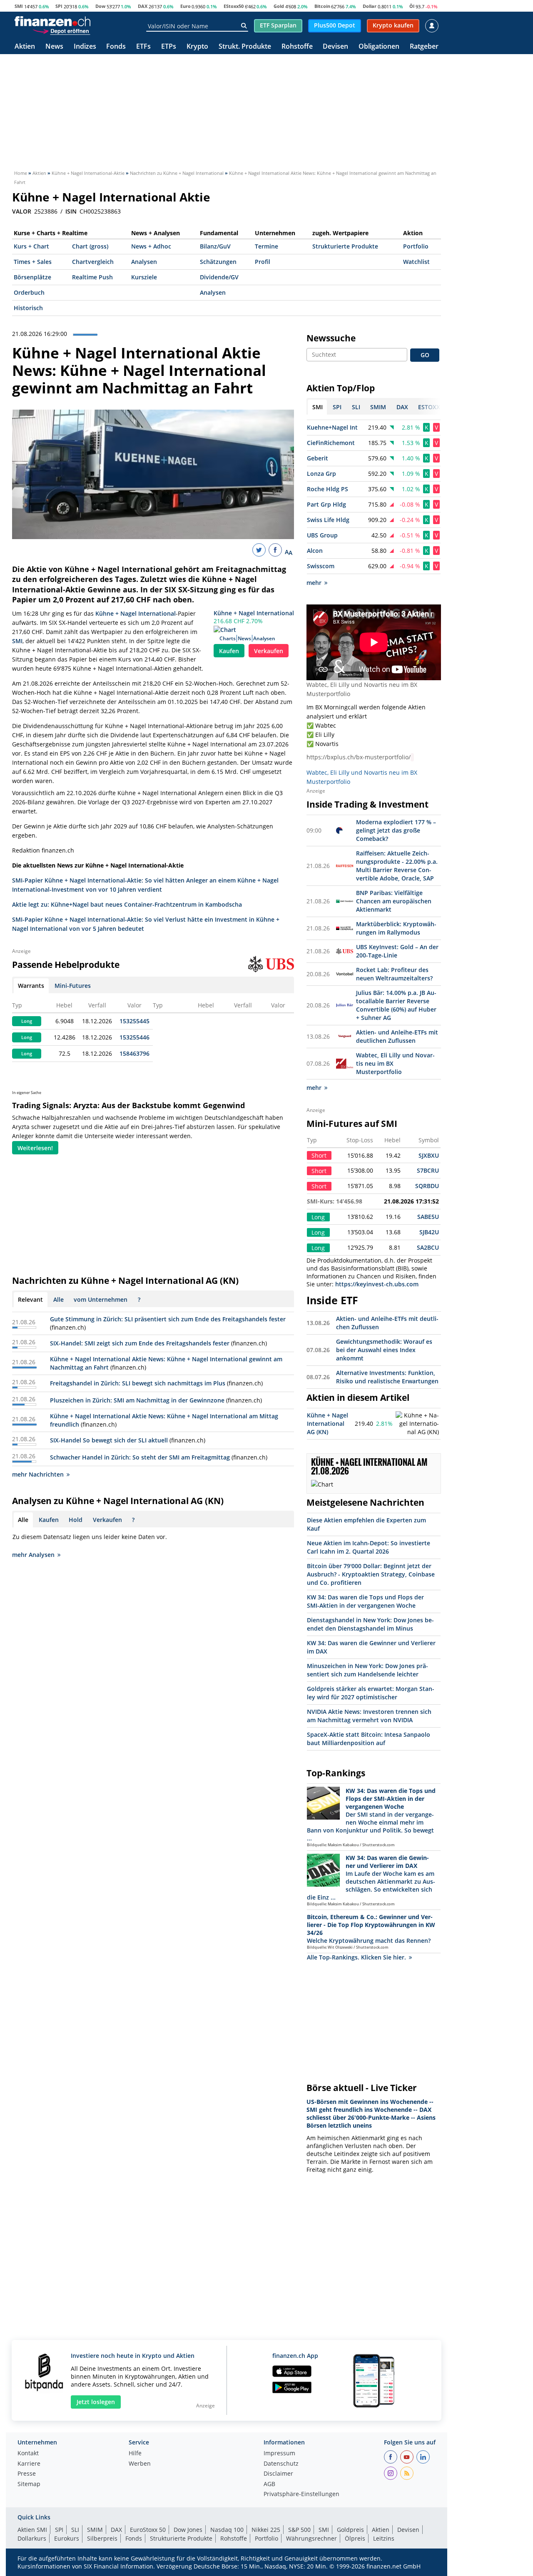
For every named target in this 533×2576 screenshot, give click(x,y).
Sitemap (29, 2484)
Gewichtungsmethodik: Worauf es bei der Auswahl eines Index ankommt (384, 1350)
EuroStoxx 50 (148, 2530)
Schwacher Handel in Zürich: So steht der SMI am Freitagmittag (140, 1457)
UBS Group (322, 535)
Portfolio (416, 246)
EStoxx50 (234, 6)
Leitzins (384, 2538)
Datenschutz (281, 2464)
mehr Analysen (33, 1555)
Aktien (25, 47)
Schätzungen (218, 262)
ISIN (71, 211)
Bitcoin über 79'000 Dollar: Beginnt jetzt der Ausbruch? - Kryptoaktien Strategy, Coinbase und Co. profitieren (371, 1574)
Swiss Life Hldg (328, 520)
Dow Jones (188, 2530)
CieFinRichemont (331, 443)
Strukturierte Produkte (345, 246)
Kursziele (144, 277)
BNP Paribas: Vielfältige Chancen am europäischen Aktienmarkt (394, 901)
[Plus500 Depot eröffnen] (61, 31)
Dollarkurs (32, 2538)
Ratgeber (424, 47)
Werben (140, 2464)
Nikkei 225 (266, 2530)
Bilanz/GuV (215, 246)
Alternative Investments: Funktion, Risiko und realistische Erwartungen (387, 1377)
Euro (186, 6)
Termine (266, 246)
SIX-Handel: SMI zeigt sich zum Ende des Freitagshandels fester (140, 1343)
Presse (27, 2474)
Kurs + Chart (31, 246)
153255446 (134, 1037)
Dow (100, 6)
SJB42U (429, 1232)
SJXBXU (429, 1155)
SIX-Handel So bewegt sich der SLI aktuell (109, 1440)
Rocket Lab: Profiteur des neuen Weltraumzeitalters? (394, 974)
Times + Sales (33, 262)
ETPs (169, 47)
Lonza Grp (321, 474)
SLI (75, 2530)
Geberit (318, 458)
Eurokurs (67, 2538)
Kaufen (229, 651)
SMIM (95, 2530)
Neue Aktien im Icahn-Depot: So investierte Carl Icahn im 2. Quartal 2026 (369, 1547)
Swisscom (321, 566)
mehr (314, 583)
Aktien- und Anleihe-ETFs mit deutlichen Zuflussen (397, 1036)
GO (425, 355)
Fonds (116, 47)
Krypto (197, 47)
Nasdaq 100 (227, 2530)
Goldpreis (350, 2530)
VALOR (22, 211)
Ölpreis (355, 2538)
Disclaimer (278, 2474)
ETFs (143, 47)
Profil (263, 262)
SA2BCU (428, 1247)
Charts (228, 638)
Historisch (28, 308)
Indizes (85, 47)
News (54, 47)
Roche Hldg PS (328, 489)
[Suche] (244, 26)
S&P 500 (299, 2530)
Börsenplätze (32, 277)
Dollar (370, 6)
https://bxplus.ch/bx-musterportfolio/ (359, 757)
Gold (279, 6)
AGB (269, 2484)
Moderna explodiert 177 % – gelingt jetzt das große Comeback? (396, 830)
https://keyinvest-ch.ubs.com (377, 1284)
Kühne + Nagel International (254, 613)
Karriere (29, 2464)
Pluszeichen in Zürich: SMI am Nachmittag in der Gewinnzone (137, 1400)
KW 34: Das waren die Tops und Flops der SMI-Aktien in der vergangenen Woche (365, 1601)
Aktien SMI (32, 2530)
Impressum (279, 2454)
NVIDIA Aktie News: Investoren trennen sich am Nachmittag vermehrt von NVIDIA (369, 1716)
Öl (412, 6)
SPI (59, 6)
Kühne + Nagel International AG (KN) (328, 1424)
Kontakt (28, 2454)
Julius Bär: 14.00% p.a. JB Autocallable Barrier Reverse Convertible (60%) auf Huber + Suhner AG (396, 1005)
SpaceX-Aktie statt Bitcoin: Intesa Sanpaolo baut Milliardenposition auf (369, 1739)
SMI (19, 6)
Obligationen (379, 47)
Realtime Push (92, 277)
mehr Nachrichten (38, 1474)
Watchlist (416, 262)
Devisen (335, 47)
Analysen (144, 262)
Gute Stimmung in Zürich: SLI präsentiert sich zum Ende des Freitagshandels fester (168, 1319)
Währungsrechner (311, 2538)
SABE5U (428, 1217)
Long (27, 1021)
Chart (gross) (90, 246)
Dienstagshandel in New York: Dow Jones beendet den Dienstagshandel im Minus (370, 1624)
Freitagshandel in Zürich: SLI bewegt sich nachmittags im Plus (138, 1383)
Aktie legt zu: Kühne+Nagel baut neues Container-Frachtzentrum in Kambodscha (127, 904)
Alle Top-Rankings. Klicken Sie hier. (356, 1957)
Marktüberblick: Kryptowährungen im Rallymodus (396, 928)
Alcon (315, 551)
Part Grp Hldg (326, 504)
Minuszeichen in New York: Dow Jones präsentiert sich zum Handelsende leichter (367, 1670)
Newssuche (331, 338)
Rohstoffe (297, 47)
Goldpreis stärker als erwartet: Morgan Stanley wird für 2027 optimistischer (371, 1693)
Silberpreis (102, 2538)
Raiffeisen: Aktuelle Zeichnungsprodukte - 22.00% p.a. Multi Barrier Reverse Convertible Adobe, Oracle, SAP (397, 866)
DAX (143, 6)
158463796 (134, 1053)
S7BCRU (428, 1170)
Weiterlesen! (35, 1148)
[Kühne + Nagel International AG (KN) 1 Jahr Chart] (417, 1424)
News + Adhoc (151, 246)
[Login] (432, 26)
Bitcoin (322, 6)
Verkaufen (269, 651)
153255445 (134, 1021)
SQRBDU (427, 1186)
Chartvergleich (93, 262)
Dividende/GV (219, 277)
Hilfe (135, 2454)
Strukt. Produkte (245, 47)
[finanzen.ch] (52, 21)
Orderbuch (29, 292)
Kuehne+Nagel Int (332, 427)
